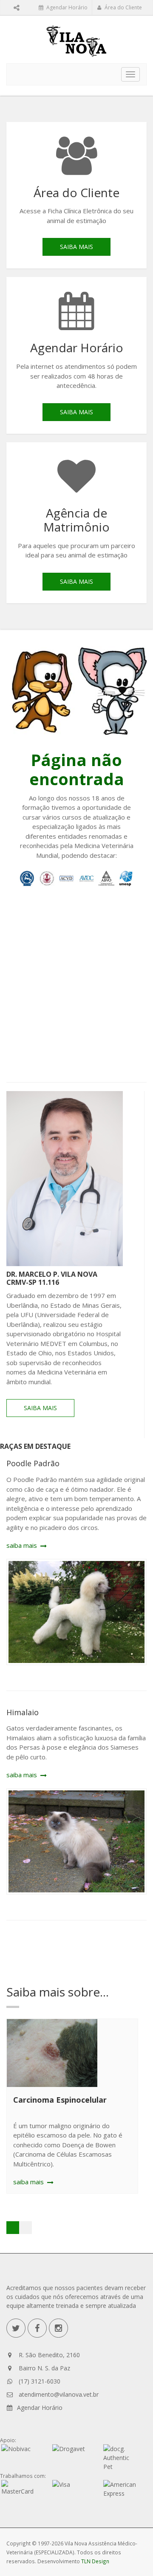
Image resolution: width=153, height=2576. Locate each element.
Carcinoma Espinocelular (60, 2100)
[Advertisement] (76, 987)
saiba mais (76, 247)
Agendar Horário (66, 7)
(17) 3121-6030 (40, 2381)
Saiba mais (40, 1408)
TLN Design (95, 2561)
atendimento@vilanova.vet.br (59, 2394)
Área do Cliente (123, 7)
